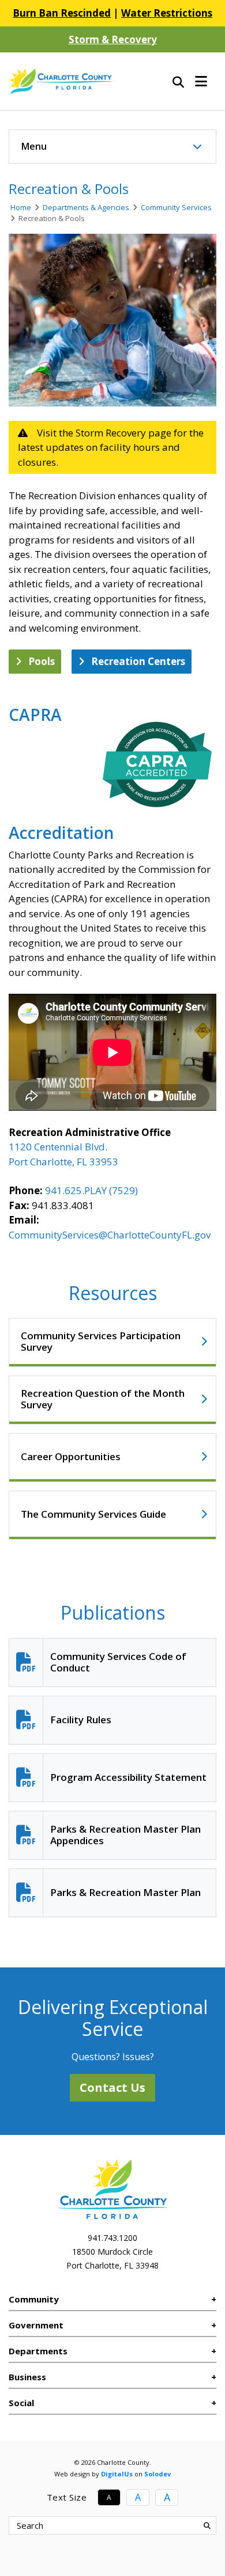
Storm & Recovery (113, 39)
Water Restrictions (167, 13)
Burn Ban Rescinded (62, 13)
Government (36, 2325)
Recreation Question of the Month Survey (103, 1399)
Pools (42, 661)
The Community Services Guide (93, 1514)
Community (34, 2299)
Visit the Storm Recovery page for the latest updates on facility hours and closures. (111, 447)
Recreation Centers (138, 661)
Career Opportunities (71, 1456)
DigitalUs (117, 2474)
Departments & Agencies (86, 207)
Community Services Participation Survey (101, 1341)
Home (21, 207)
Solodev (157, 2474)
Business (27, 2377)
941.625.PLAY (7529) (91, 1190)
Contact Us (112, 2087)
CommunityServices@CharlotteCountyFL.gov (110, 1235)
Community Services (176, 207)
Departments (38, 2351)
